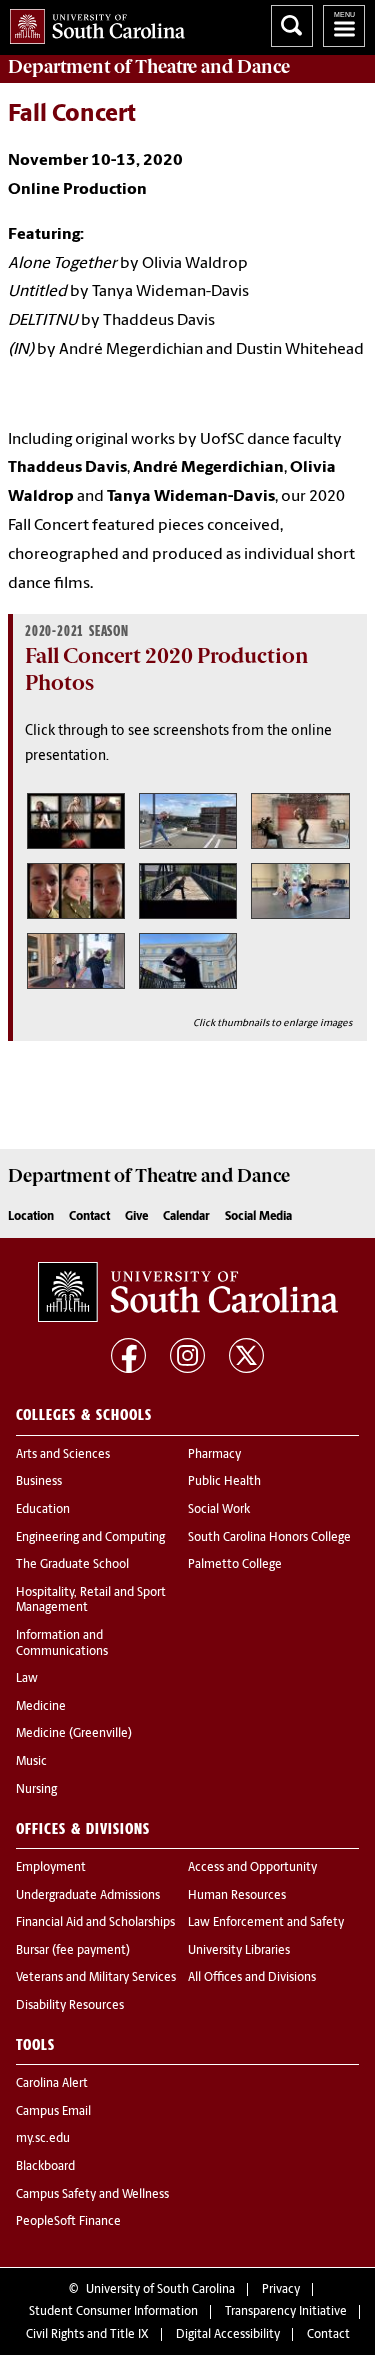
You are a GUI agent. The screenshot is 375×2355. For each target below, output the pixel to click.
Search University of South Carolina (292, 26)
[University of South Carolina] (188, 1292)
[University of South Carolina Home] (92, 22)
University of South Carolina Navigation (344, 26)
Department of (149, 67)
